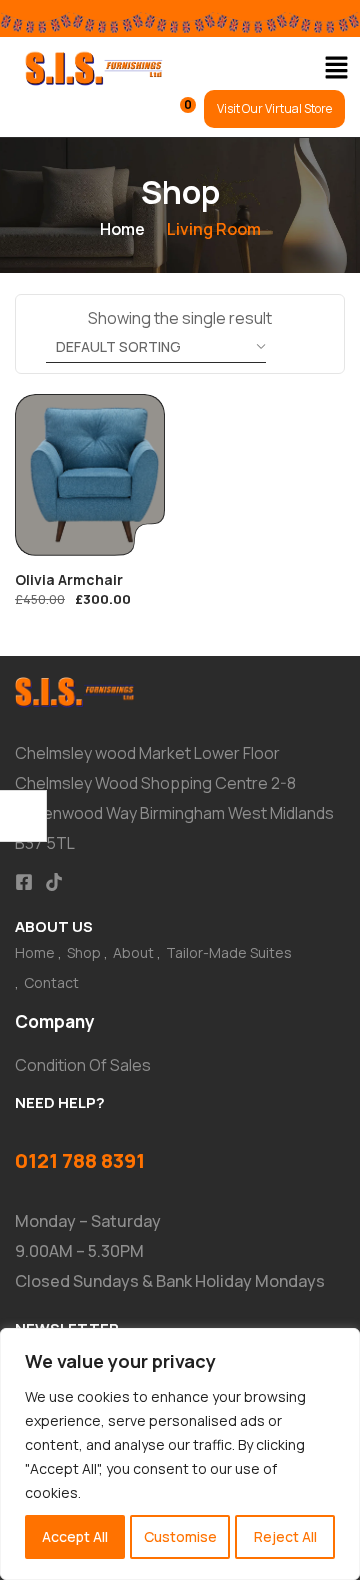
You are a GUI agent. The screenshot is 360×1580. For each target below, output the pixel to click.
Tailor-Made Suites (229, 952)
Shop (84, 952)
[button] (336, 68)
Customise (180, 1536)
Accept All (75, 1536)
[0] (174, 114)
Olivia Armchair (69, 579)
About (133, 952)
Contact (51, 982)
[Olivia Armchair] (90, 475)
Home (122, 229)
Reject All (285, 1536)
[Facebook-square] (24, 882)
